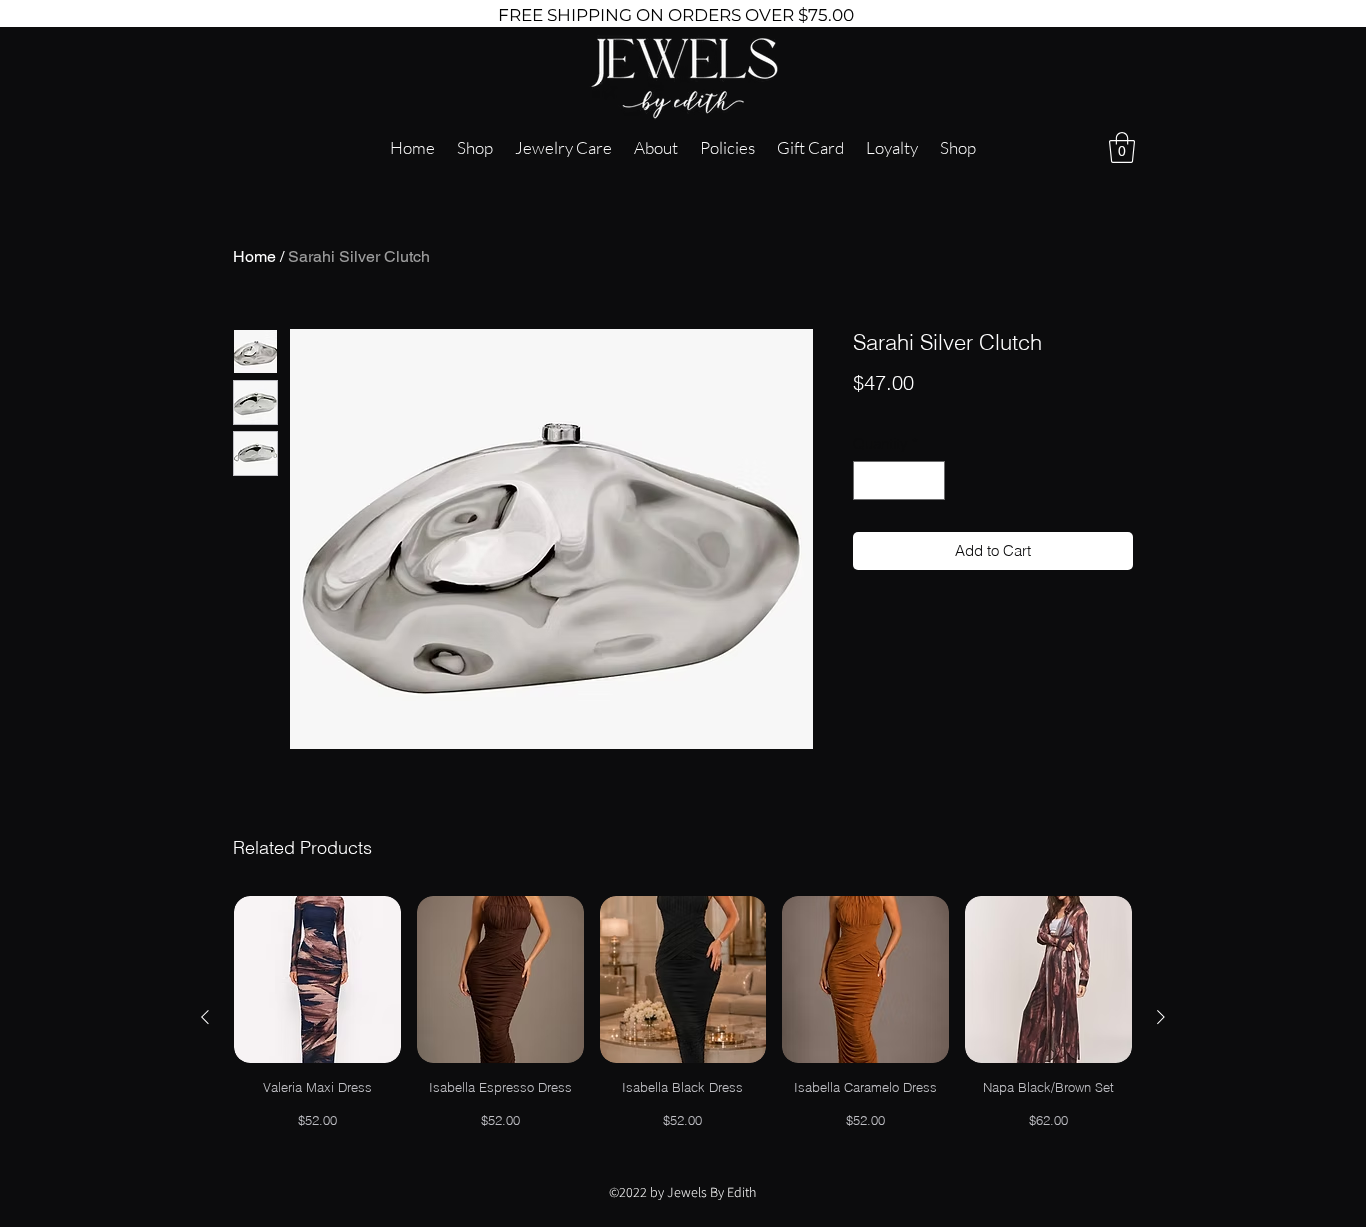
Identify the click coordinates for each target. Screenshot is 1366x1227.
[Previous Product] (205, 1017)
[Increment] (929, 480)
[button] (1122, 147)
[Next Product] (1161, 1017)
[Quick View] (317, 979)
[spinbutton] (899, 480)
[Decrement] (869, 480)
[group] (683, 1017)
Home (254, 256)
